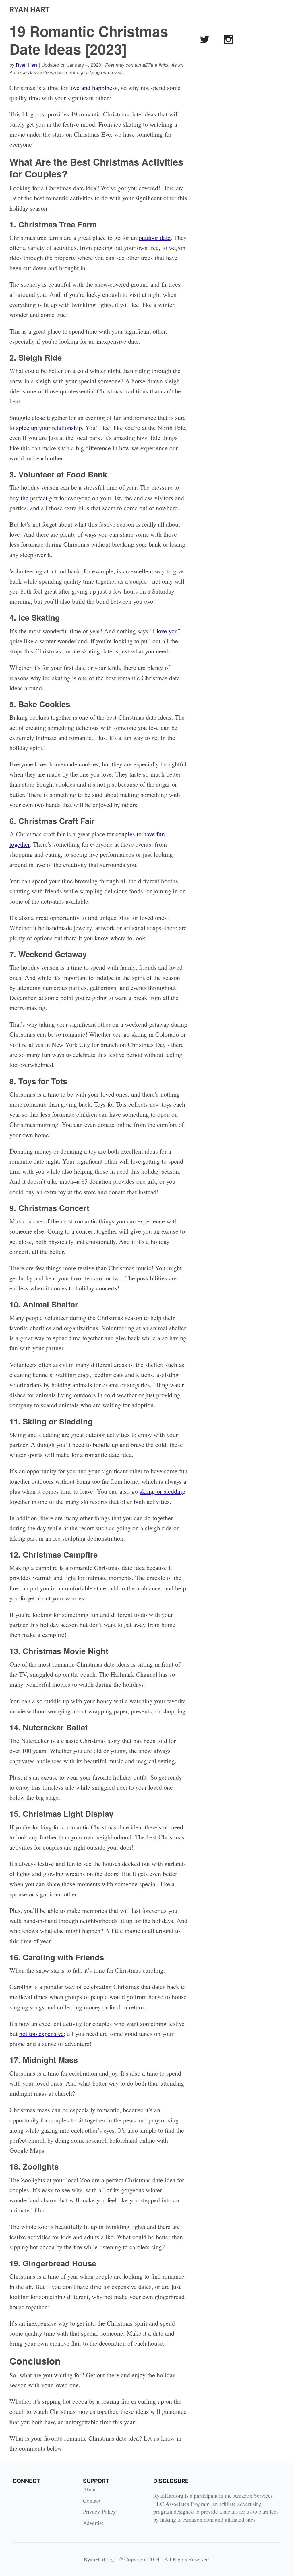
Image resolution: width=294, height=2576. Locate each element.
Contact (92, 2501)
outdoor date (155, 237)
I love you (165, 631)
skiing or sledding (162, 1491)
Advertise (93, 2523)
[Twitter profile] (205, 39)
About (90, 2489)
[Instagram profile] (228, 39)
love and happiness (93, 88)
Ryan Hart (27, 65)
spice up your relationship (49, 428)
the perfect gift (39, 498)
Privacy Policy (99, 2511)
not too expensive (41, 2033)
